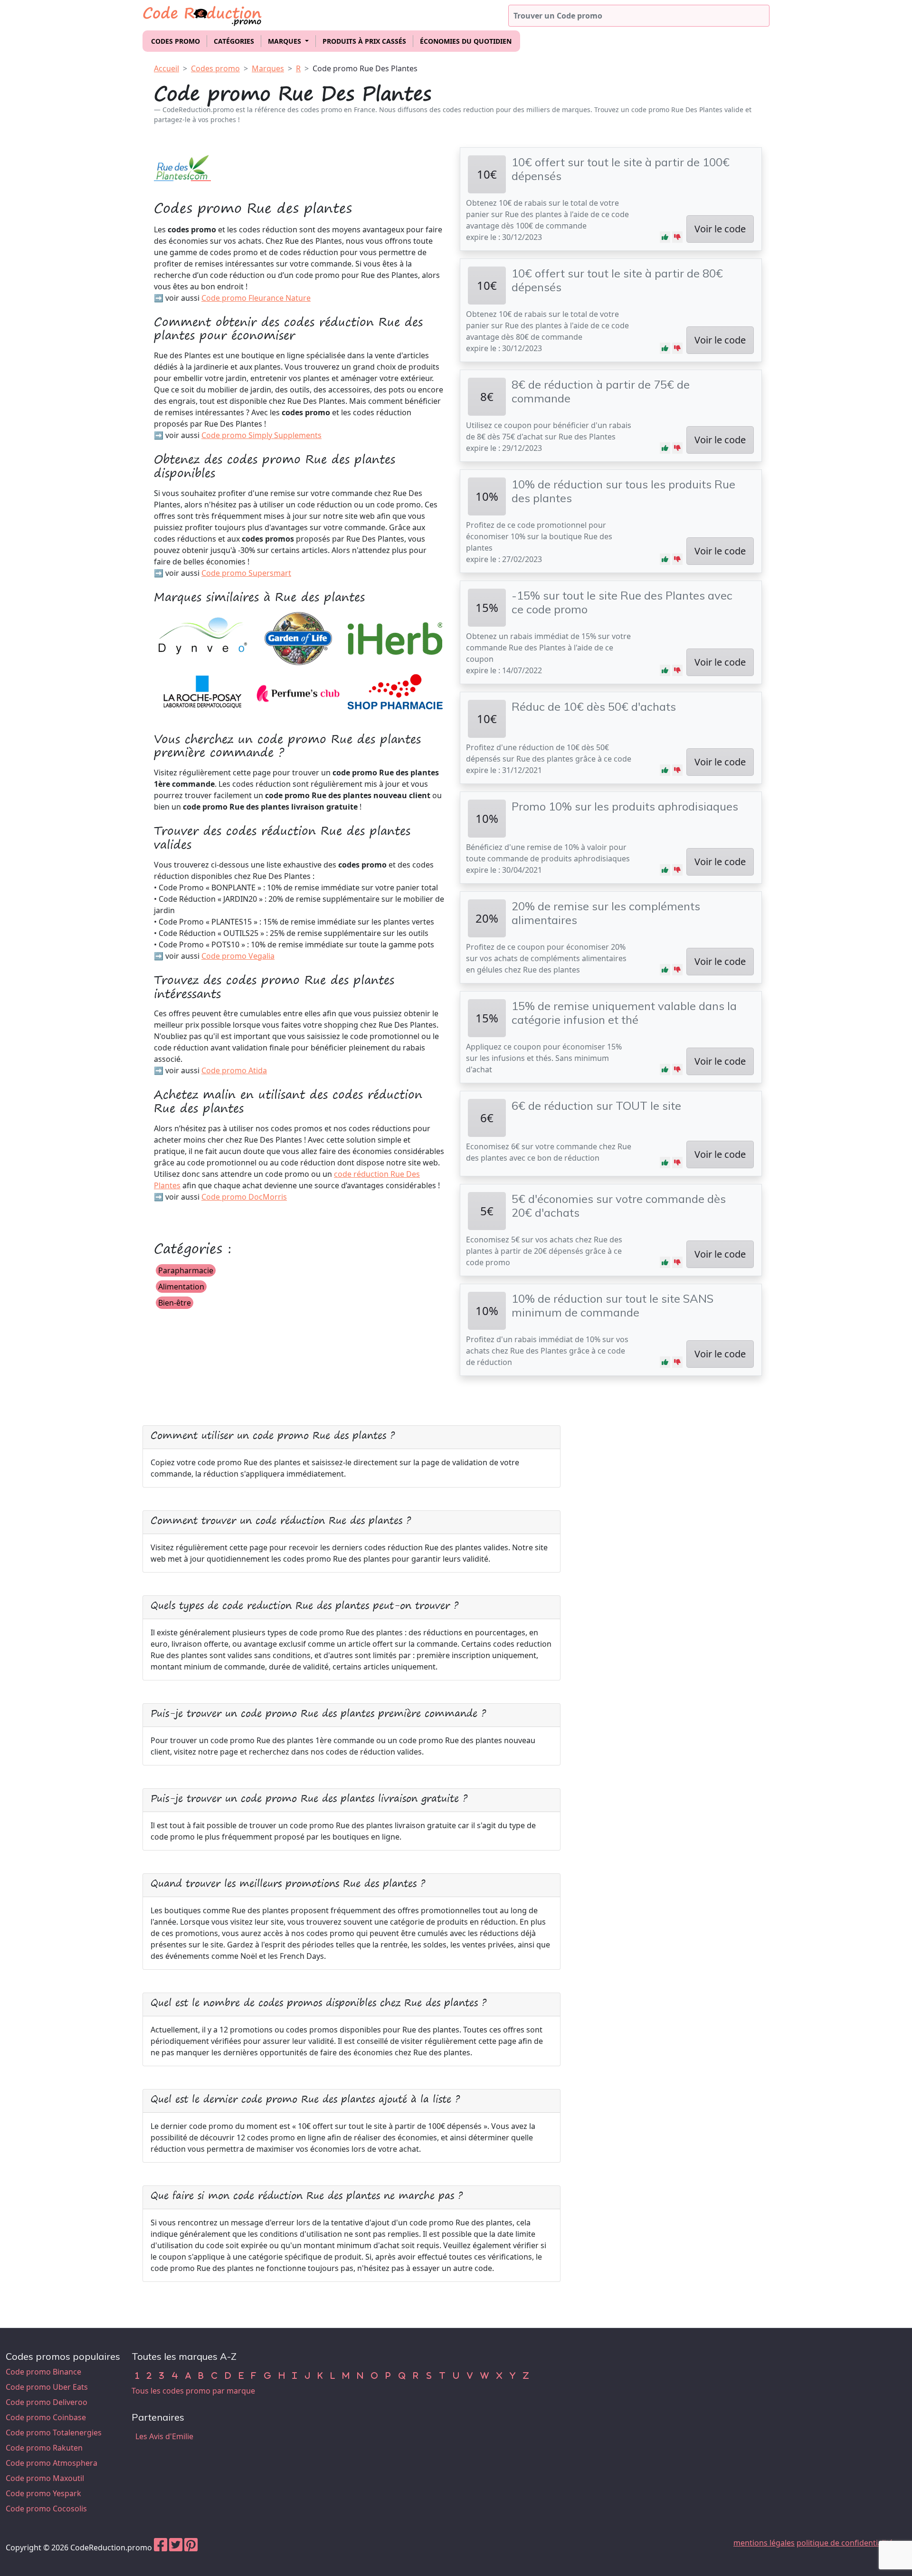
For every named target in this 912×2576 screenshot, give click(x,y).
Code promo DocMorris (244, 1197)
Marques (268, 68)
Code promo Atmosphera (52, 2463)
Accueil (166, 68)
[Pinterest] (191, 2547)
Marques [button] (285, 41)
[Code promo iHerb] (395, 638)
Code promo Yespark (43, 2493)
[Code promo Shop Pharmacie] (395, 692)
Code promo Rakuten (44, 2448)
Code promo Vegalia (238, 956)
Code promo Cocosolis (46, 2509)
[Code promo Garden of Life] (298, 638)
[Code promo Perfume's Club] (298, 692)
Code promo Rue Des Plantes (365, 68)
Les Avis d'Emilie (164, 2436)
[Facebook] (161, 2547)
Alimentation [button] (181, 1287)
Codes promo (176, 41)
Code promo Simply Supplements (261, 435)
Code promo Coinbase (46, 2417)
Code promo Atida (234, 1070)
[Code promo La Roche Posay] (201, 692)
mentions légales (764, 2543)
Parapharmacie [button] (186, 1270)
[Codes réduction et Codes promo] (203, 14)
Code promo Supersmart (246, 573)
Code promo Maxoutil (45, 2478)
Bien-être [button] (175, 1303)
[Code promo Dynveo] (201, 638)
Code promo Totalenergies (54, 2433)
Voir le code (720, 229)
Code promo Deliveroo (47, 2402)
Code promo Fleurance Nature (256, 298)
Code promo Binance (43, 2372)
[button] (665, 237)
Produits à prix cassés (364, 41)
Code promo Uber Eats (47, 2387)
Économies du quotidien (466, 41)
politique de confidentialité (845, 2543)
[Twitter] (176, 2547)
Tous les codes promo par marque (193, 2391)
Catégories (234, 41)
